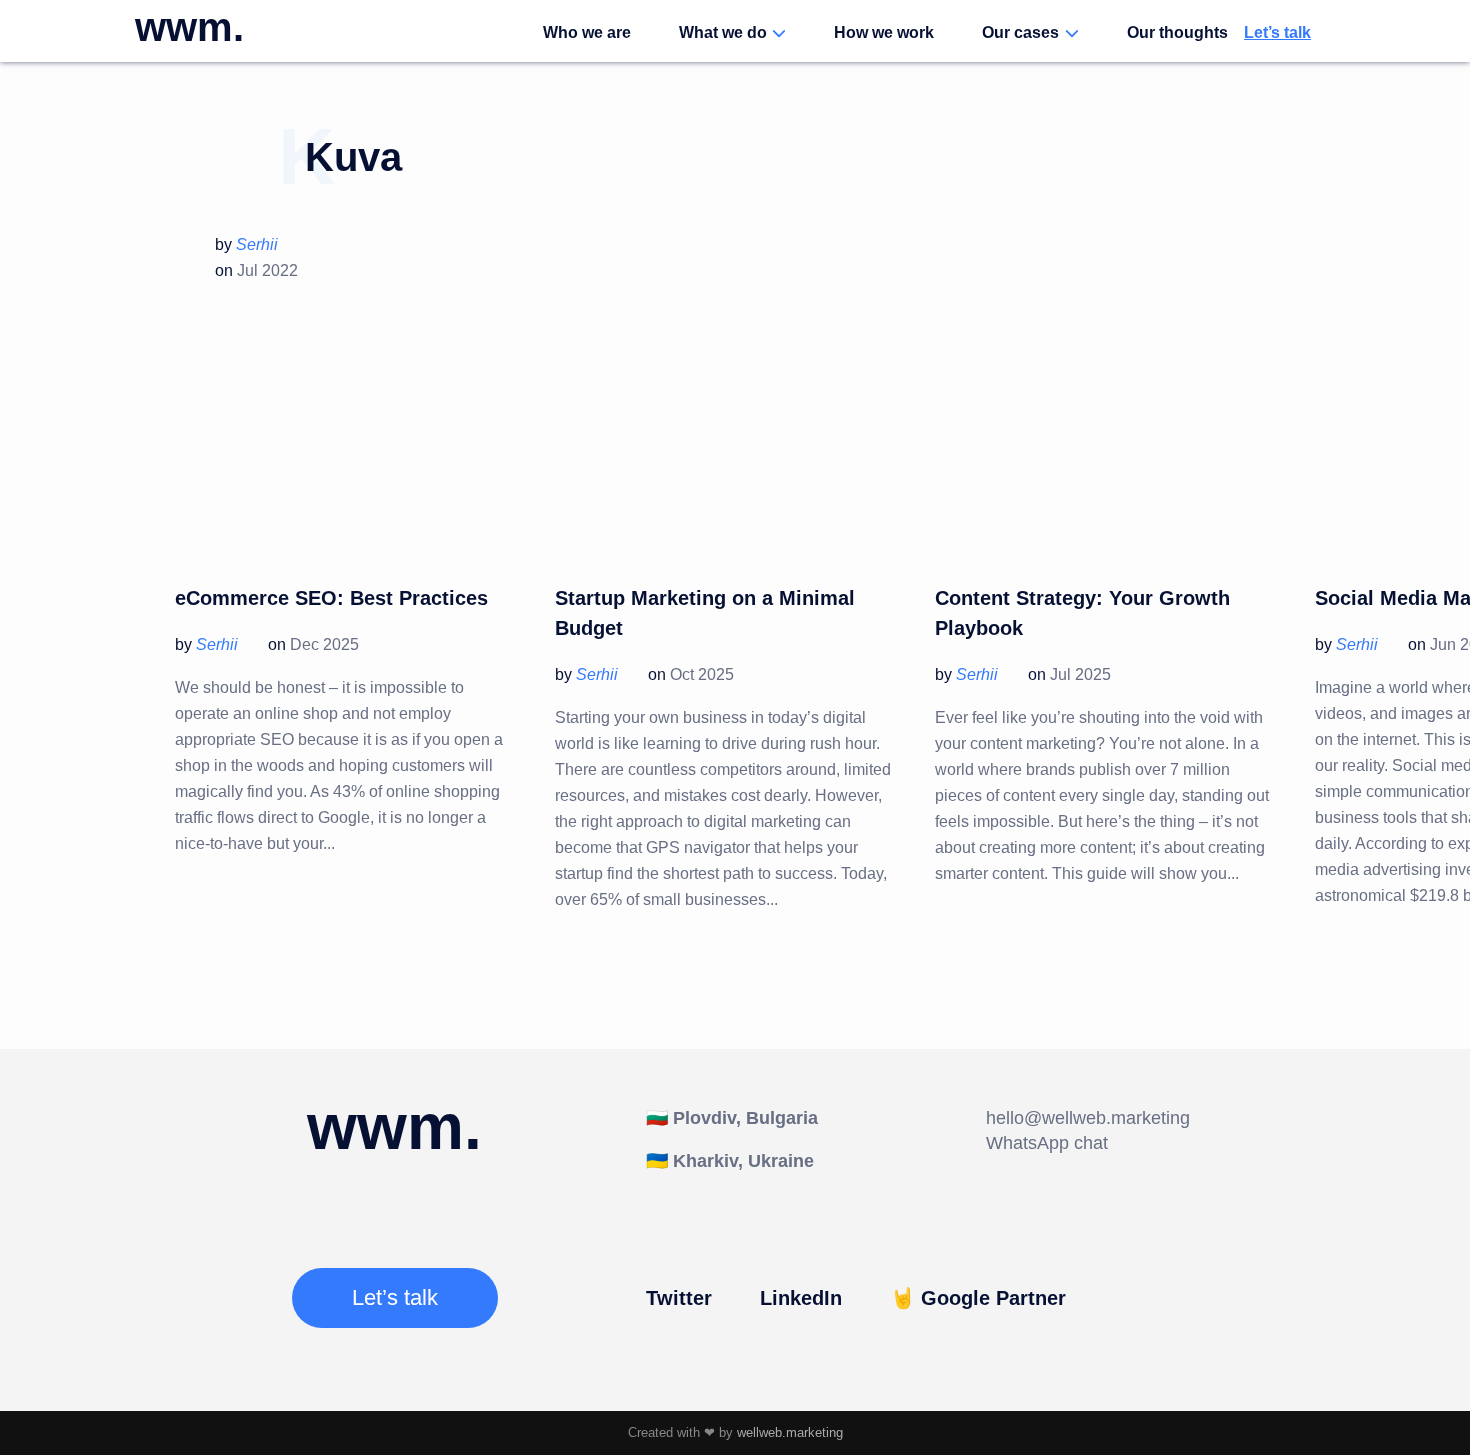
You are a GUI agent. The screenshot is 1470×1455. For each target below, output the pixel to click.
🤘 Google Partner (978, 1298)
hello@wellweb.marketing (1088, 1118)
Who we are (587, 32)
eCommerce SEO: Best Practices (331, 598)
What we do (723, 32)
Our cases (1020, 32)
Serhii (257, 244)
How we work (884, 32)
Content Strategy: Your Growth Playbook (1082, 613)
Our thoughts (1177, 32)
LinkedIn (801, 1298)
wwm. (189, 27)
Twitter (679, 1298)
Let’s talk (1277, 32)
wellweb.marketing (790, 1432)
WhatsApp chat (1047, 1143)
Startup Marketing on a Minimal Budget (705, 613)
